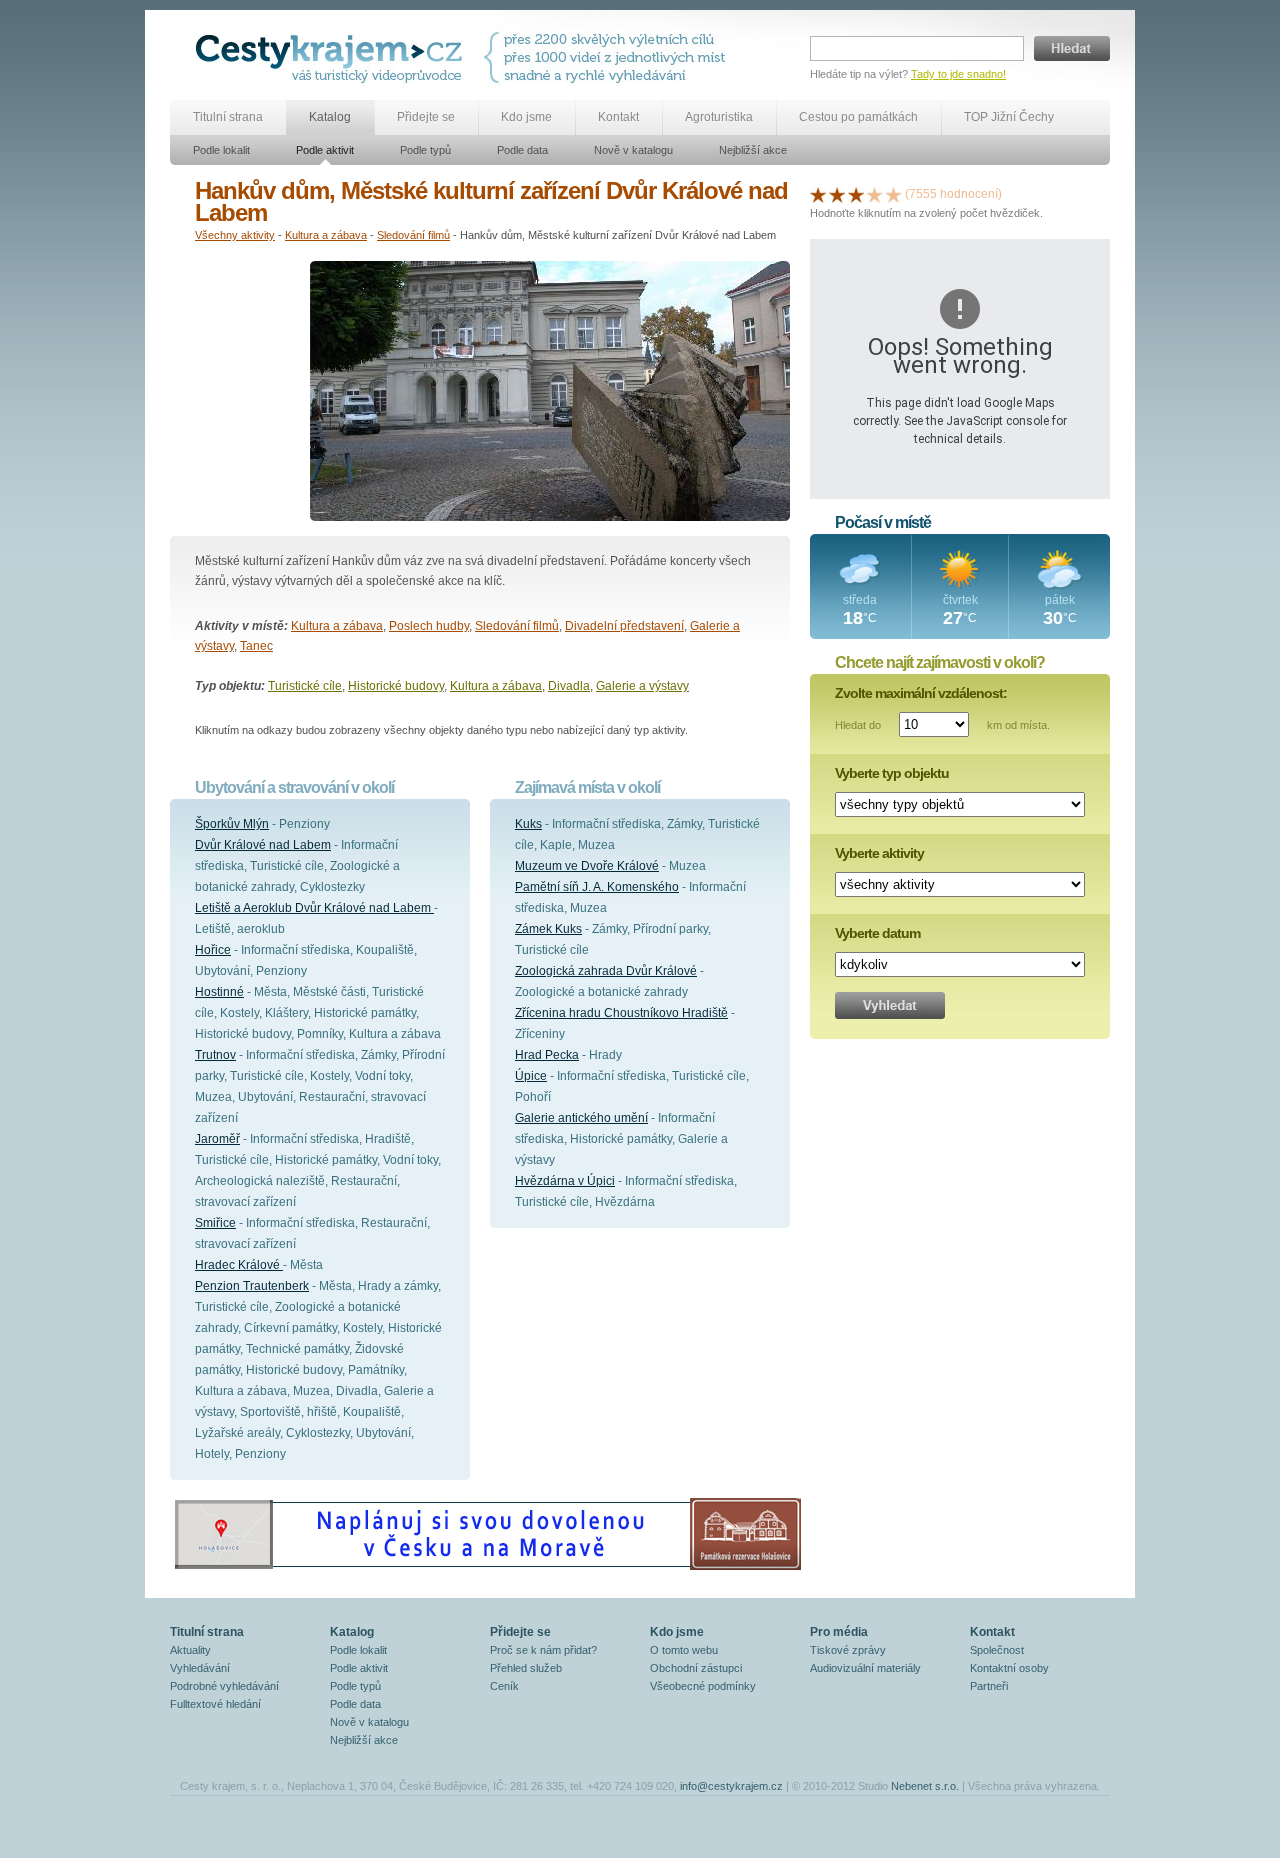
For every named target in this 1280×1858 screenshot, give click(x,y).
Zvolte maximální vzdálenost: (921, 693)
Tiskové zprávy (848, 1650)
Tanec (256, 646)
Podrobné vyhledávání (224, 1686)
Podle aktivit (325, 150)
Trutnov (215, 1055)
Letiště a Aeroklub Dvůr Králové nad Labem (314, 908)
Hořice (213, 950)
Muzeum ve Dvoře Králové (587, 866)
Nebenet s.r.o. (925, 1786)
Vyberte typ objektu (892, 773)
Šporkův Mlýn (232, 824)
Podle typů (425, 150)
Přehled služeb (526, 1668)
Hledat (1072, 48)
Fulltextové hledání (215, 1704)
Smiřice (215, 1223)
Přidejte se (426, 117)
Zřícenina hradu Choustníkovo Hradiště (621, 1013)
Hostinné (219, 992)
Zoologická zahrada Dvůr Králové (606, 971)
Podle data (522, 150)
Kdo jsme (526, 117)
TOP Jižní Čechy (1009, 117)
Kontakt (618, 117)
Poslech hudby (429, 626)
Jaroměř (217, 1139)
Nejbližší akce (753, 150)
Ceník (504, 1686)
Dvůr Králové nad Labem (263, 845)
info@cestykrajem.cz (731, 1786)
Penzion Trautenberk (252, 1286)
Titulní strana (228, 117)
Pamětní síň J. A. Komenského (597, 887)
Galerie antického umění (581, 1118)
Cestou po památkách (858, 117)
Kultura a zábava (326, 235)
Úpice (531, 1076)
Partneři (989, 1686)
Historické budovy (396, 686)
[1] (818, 194)
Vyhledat (890, 1005)
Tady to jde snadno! (958, 74)
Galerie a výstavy (642, 686)
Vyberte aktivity (879, 853)
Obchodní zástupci (696, 1668)
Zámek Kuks (548, 929)
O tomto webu (684, 1650)
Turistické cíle (305, 686)
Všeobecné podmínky (703, 1686)
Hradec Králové (239, 1265)
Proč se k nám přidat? (543, 1650)
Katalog (330, 117)
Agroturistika (719, 117)
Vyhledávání (200, 1668)
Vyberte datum (877, 933)
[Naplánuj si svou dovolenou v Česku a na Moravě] (487, 1569)
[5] (894, 194)
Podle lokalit (221, 150)
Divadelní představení (624, 626)
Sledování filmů (413, 235)
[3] (856, 194)
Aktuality (190, 1650)
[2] (837, 194)
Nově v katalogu (633, 150)
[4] (875, 194)
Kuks (528, 824)
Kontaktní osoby (1009, 1668)
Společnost (997, 1650)
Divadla (569, 686)
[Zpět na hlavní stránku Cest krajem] (332, 57)
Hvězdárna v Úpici (565, 1181)
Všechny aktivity (235, 235)
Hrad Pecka (547, 1055)
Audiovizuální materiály (865, 1668)
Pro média (839, 1632)
